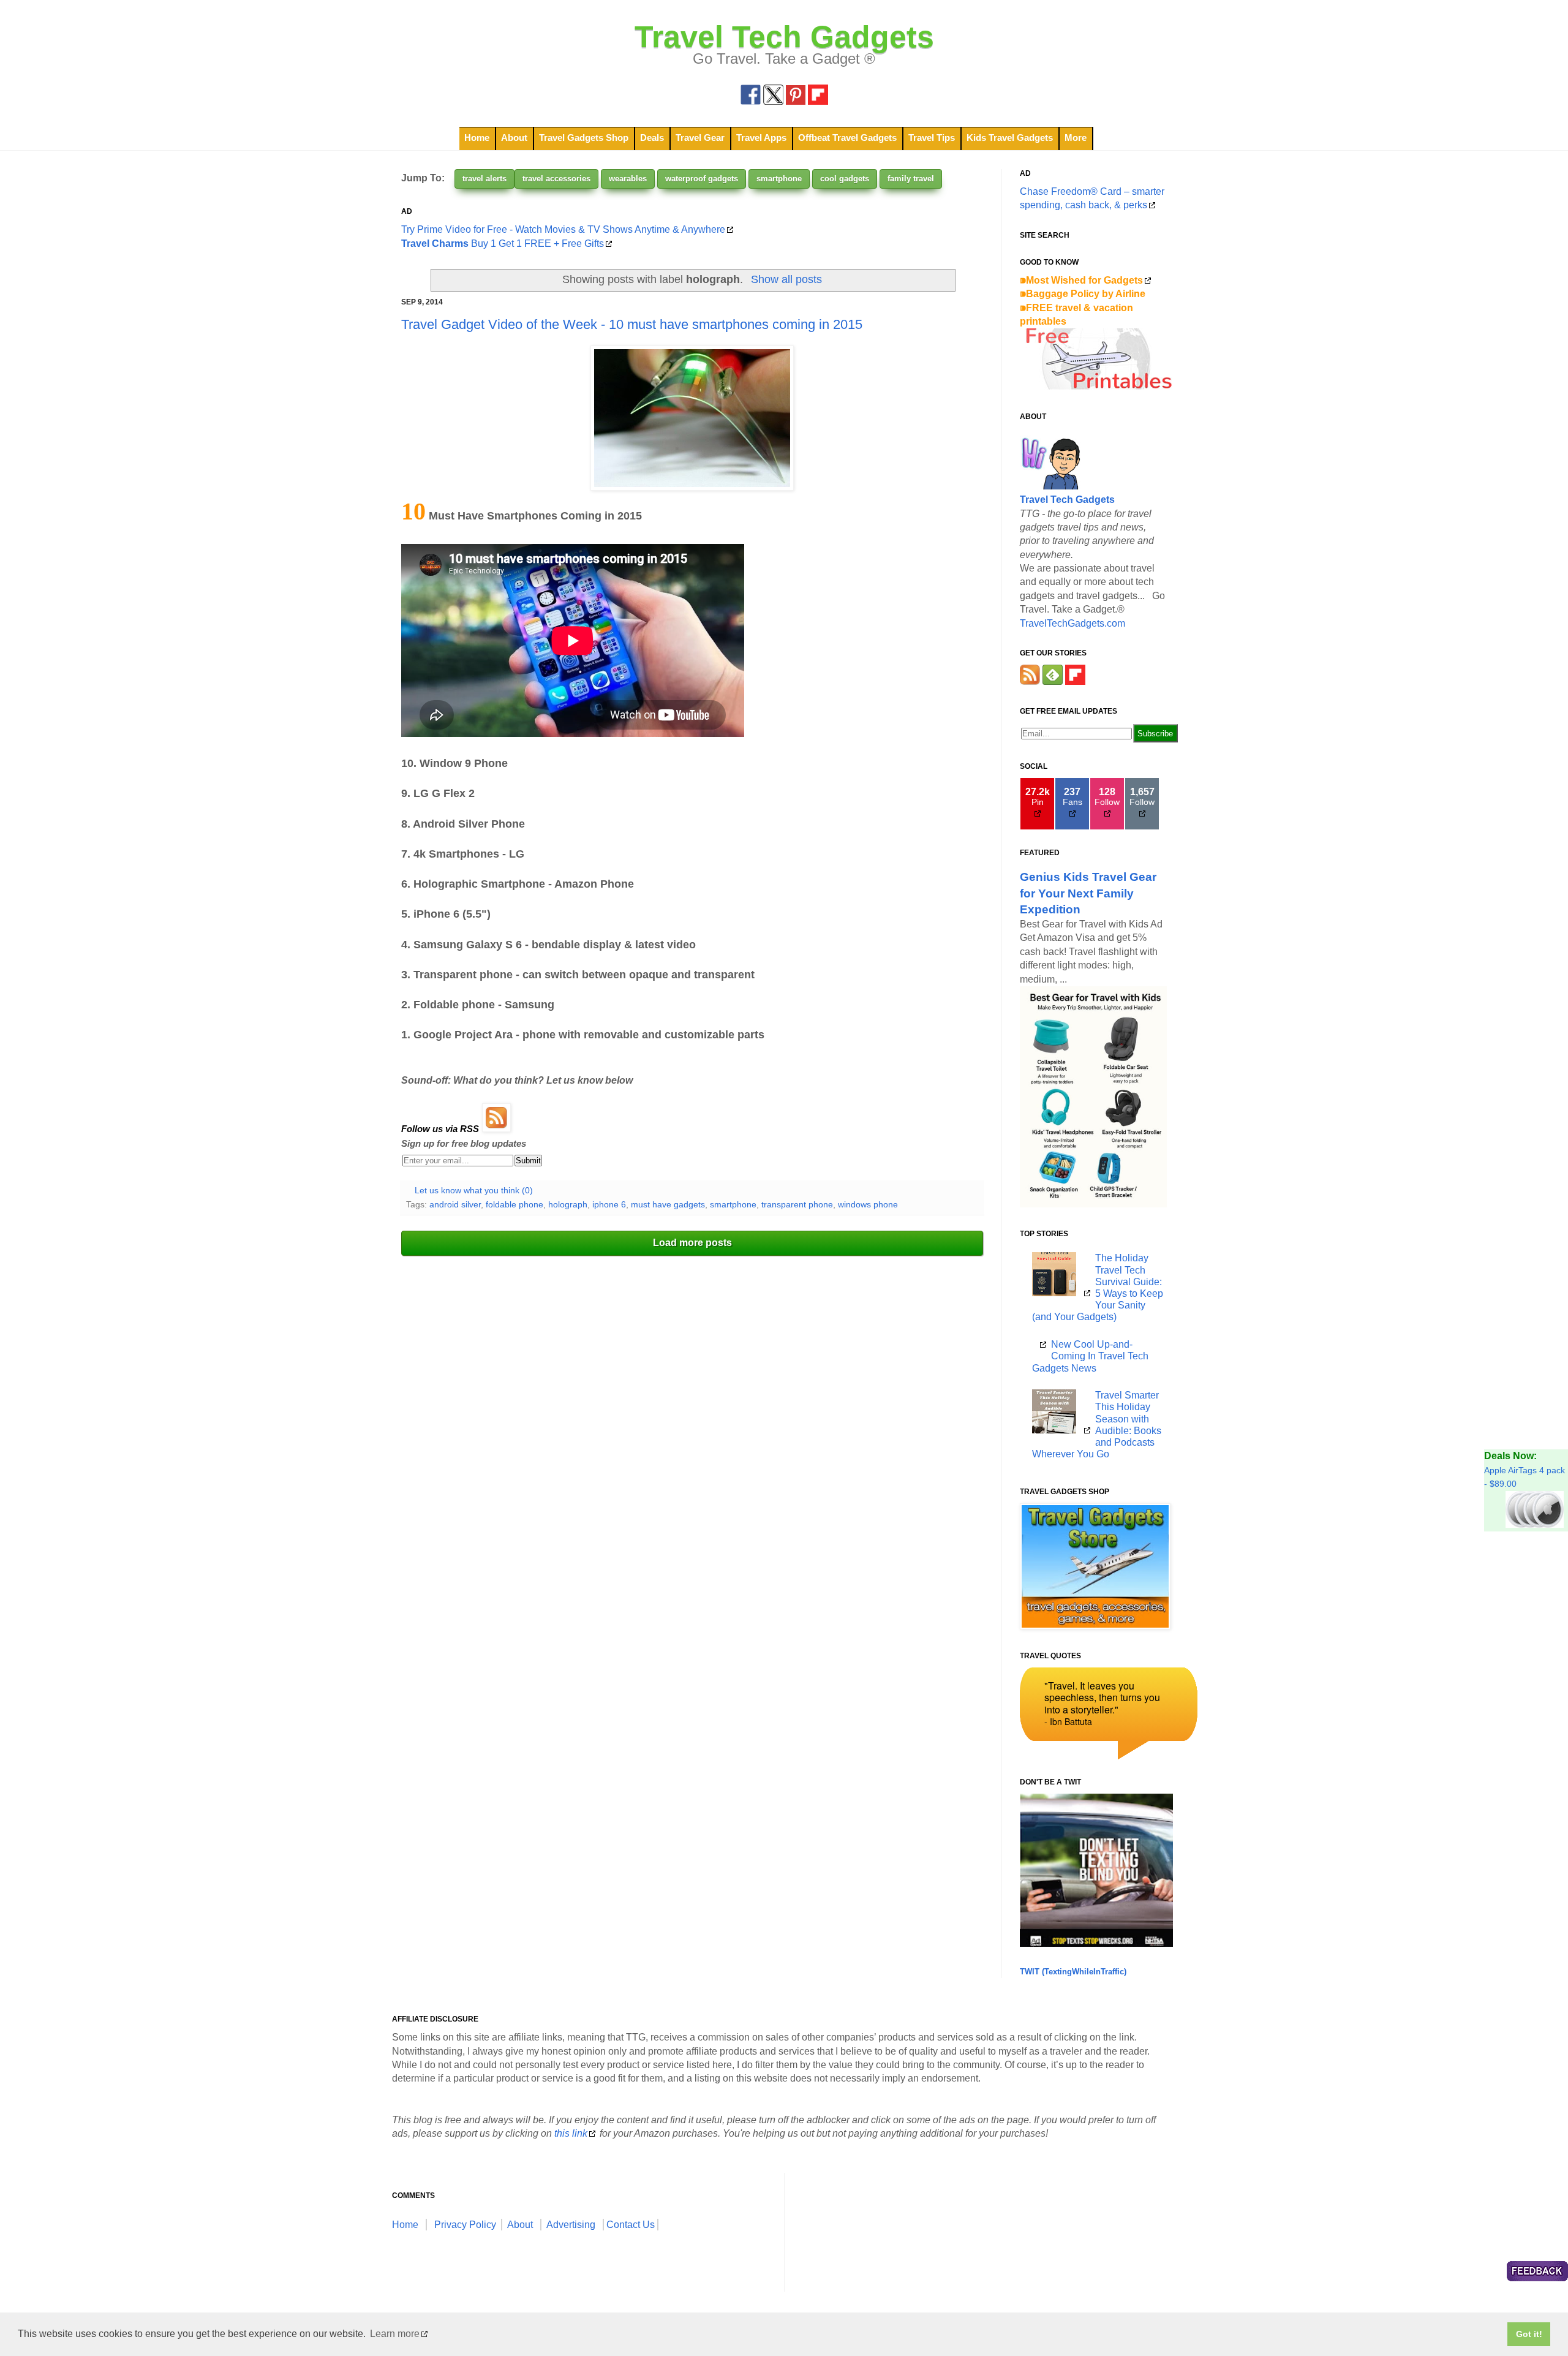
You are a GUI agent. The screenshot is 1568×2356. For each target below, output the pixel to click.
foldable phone (514, 1204)
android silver (455, 1204)
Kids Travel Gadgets (1010, 138)
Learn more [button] (395, 2334)
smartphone (779, 179)
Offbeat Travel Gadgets (847, 138)
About (514, 138)
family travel (911, 179)
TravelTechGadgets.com (1072, 623)
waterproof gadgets (702, 179)
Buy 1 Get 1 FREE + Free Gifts (503, 244)
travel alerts (484, 179)
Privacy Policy (465, 2225)
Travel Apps (761, 138)
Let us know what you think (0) (474, 1190)
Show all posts (786, 279)
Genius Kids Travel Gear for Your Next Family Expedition (1088, 893)
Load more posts (692, 1243)
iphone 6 (609, 1204)
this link (571, 2133)
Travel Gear (700, 138)
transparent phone (797, 1204)
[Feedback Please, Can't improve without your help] (1537, 2273)
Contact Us (631, 2225)
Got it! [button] (1529, 2334)
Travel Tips (932, 138)
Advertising (571, 2225)
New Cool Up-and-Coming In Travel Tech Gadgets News (1090, 1356)
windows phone (868, 1204)
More (1076, 138)
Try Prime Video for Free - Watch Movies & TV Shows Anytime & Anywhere (563, 229)
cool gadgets (845, 179)
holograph (568, 1204)
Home (477, 138)
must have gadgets (668, 1204)
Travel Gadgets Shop (584, 138)
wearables (628, 179)
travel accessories (556, 179)
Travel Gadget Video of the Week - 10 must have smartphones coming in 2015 (632, 324)
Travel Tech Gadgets (784, 37)
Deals (652, 138)
